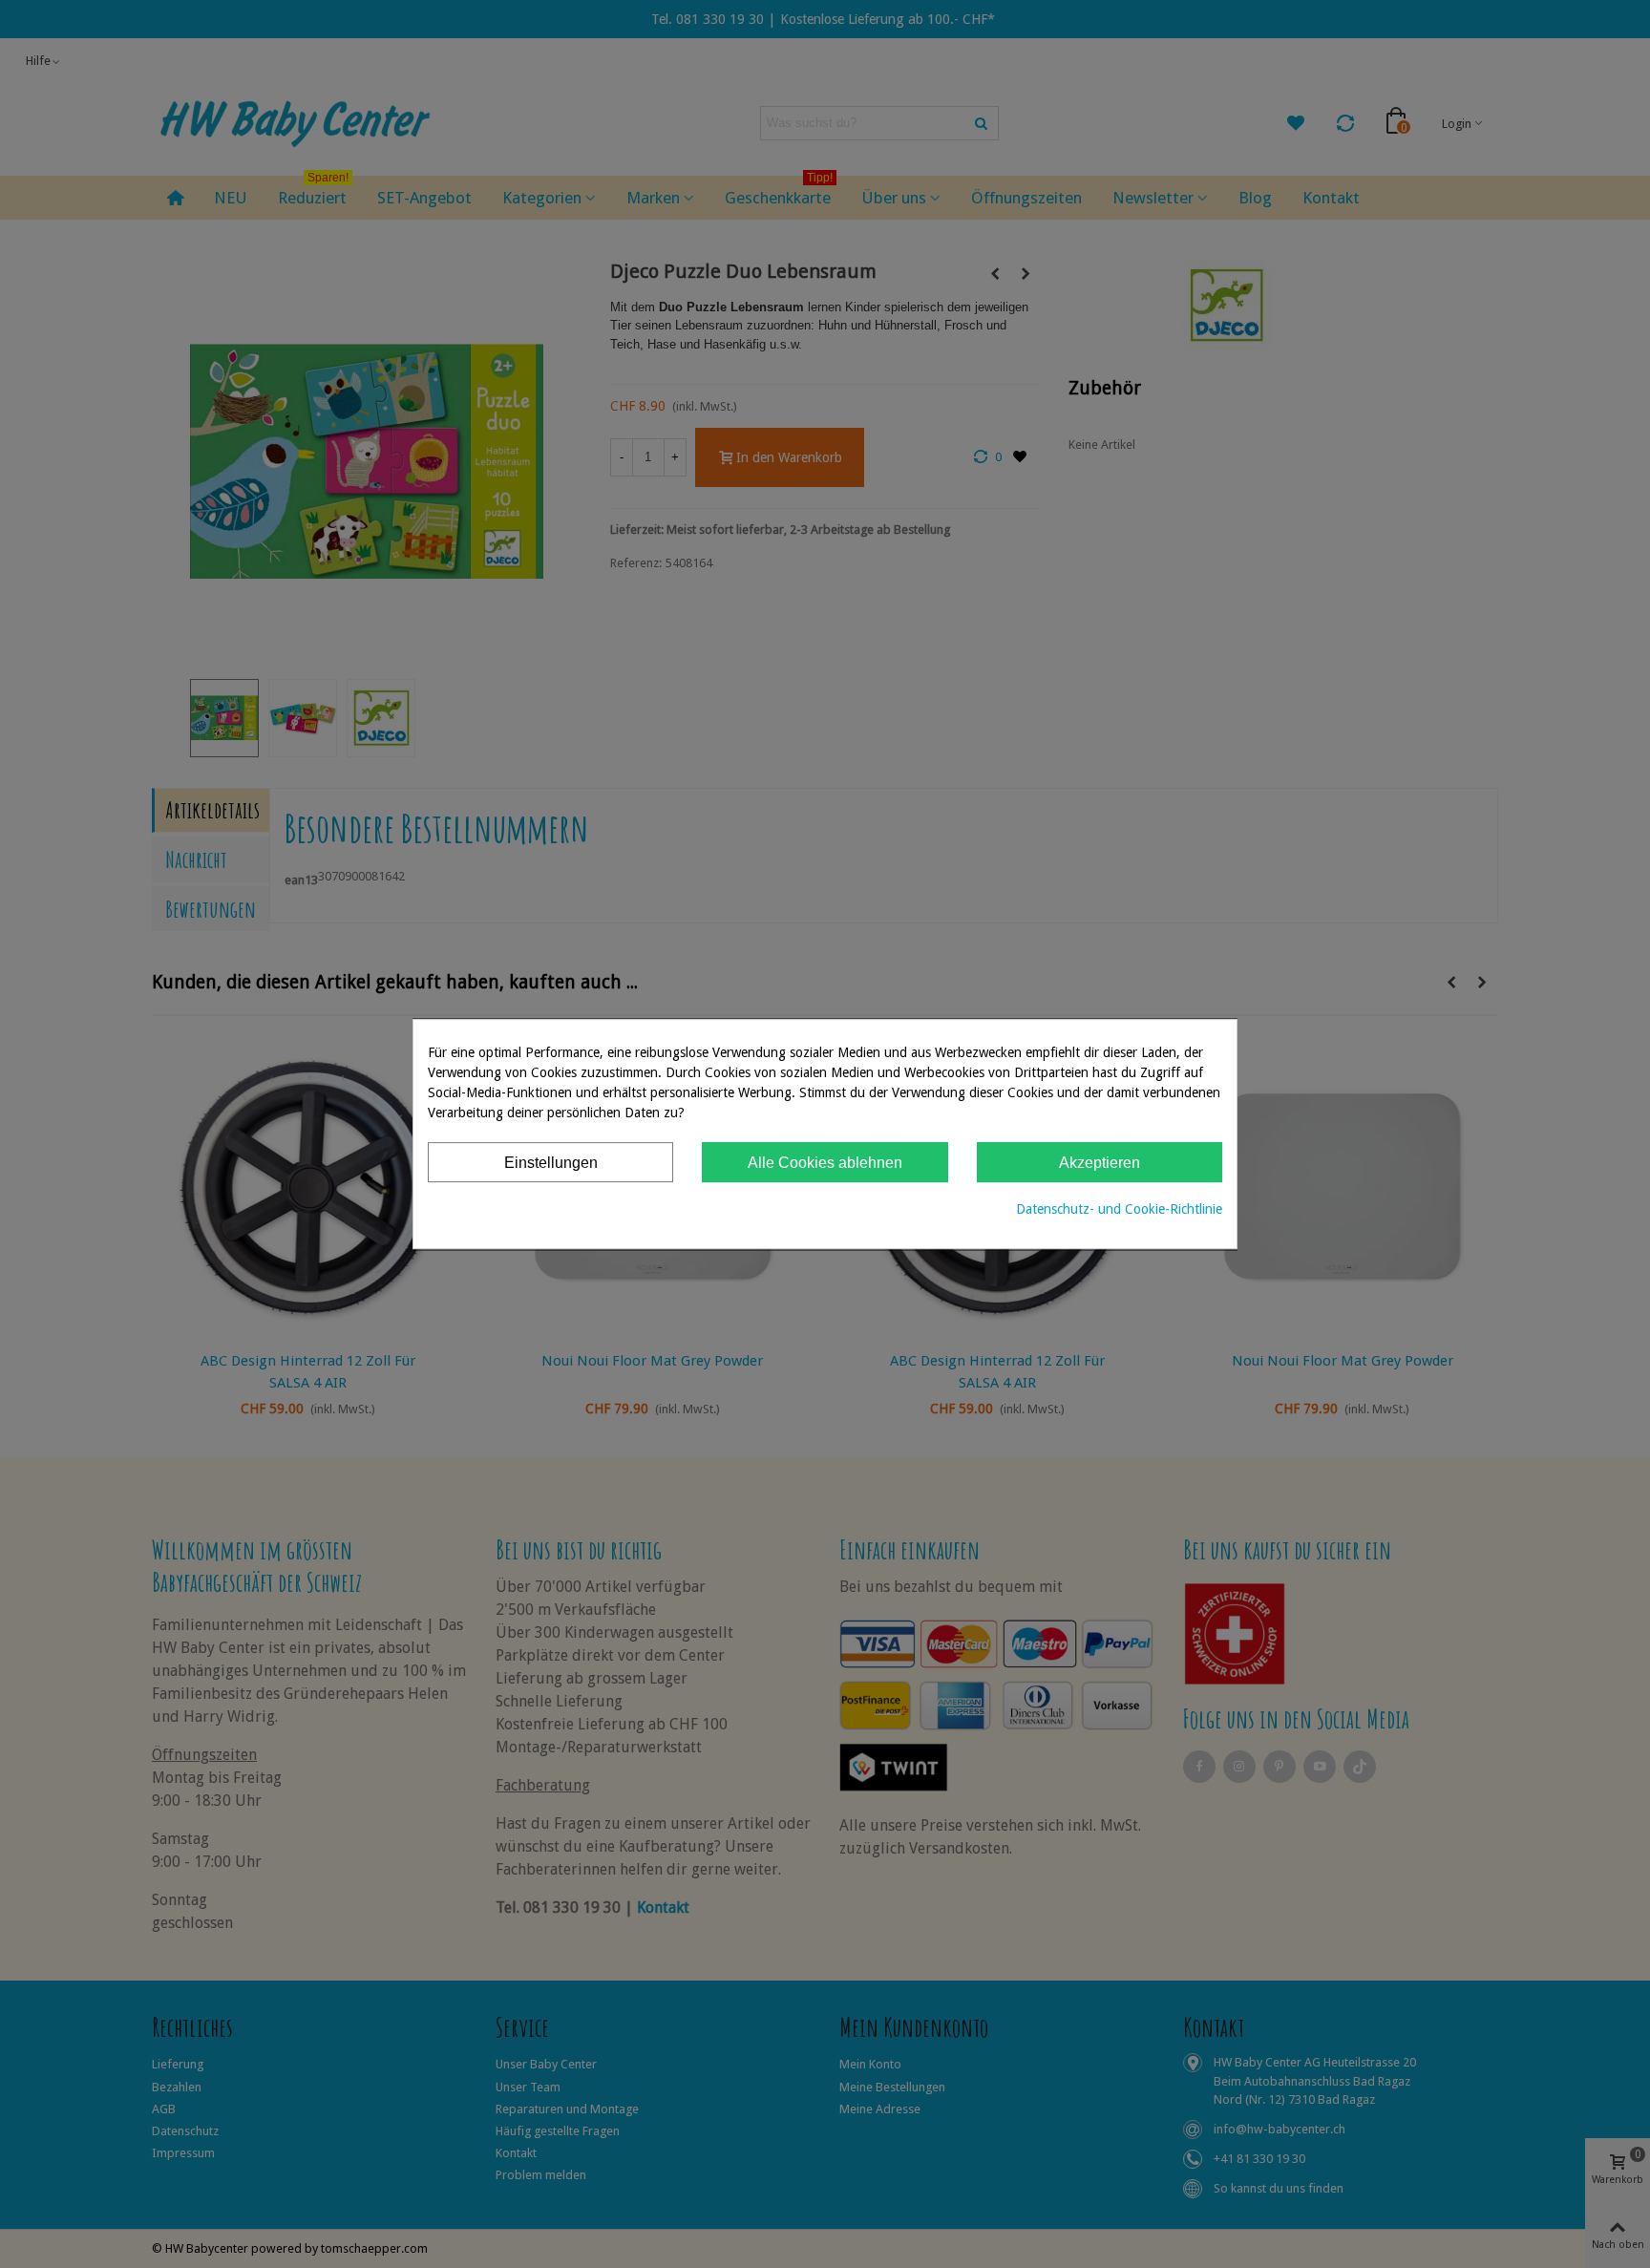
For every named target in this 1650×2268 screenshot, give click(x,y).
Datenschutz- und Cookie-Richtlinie (1119, 1209)
